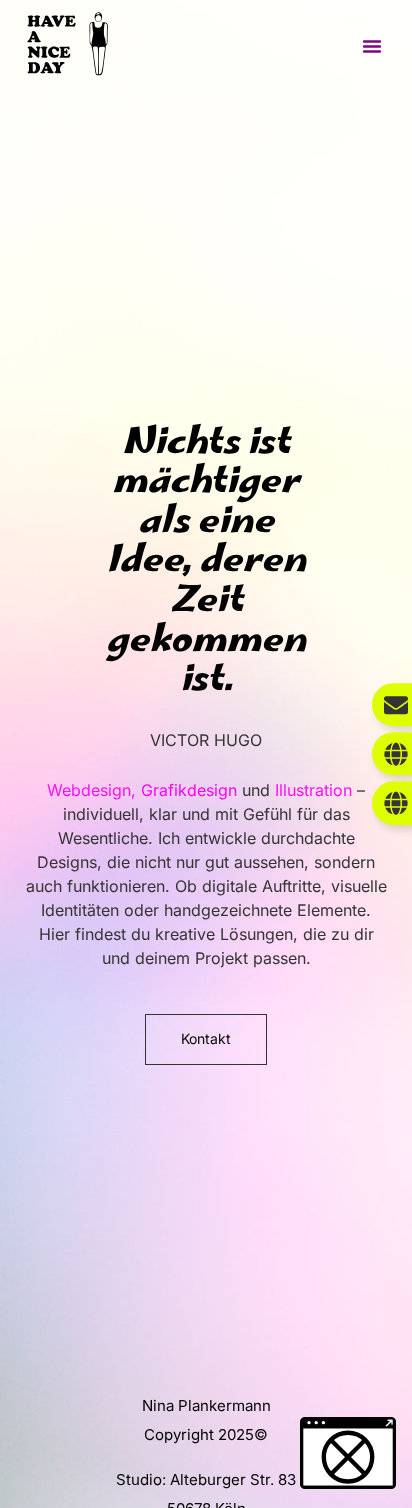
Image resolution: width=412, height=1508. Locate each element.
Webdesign (89, 790)
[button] (372, 46)
